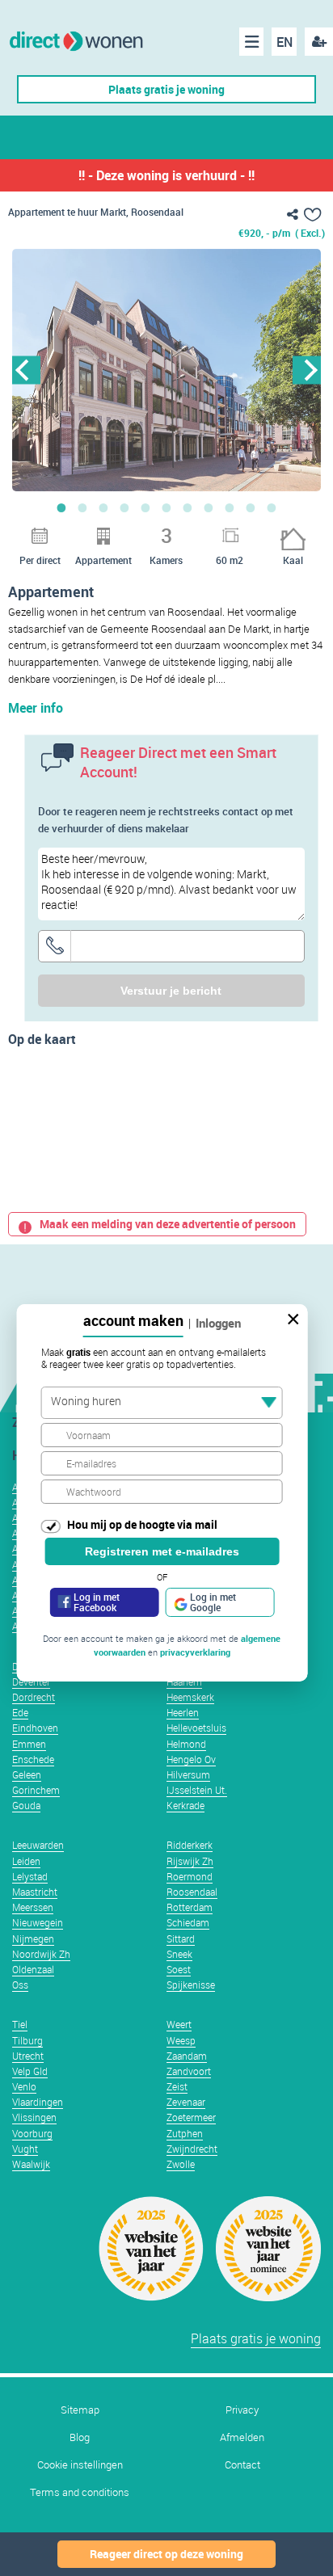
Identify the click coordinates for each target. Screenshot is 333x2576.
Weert (179, 2024)
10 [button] (251, 507)
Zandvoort (189, 2071)
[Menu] (251, 42)
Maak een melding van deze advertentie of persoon (168, 1224)
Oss (20, 1985)
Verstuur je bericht (171, 991)
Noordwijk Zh (41, 1954)
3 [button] (103, 507)
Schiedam (188, 1922)
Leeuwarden (38, 1845)
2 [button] (82, 507)
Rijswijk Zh (190, 1861)
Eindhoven (35, 1728)
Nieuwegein (38, 1922)
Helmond (186, 1744)
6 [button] (166, 507)
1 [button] (61, 507)
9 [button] (230, 507)
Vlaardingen (38, 2102)
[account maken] (319, 42)
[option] (166, 370)
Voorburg (32, 2133)
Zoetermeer (191, 2117)
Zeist (177, 2086)
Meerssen (33, 1907)
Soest (179, 1969)
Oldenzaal (33, 1969)
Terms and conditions (80, 2492)
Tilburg (27, 2040)
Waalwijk (31, 2164)
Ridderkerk (190, 1845)
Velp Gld (30, 2071)
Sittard (181, 1938)
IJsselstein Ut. (197, 1790)
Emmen (29, 1744)
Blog (80, 2437)
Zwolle (181, 2164)
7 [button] (188, 507)
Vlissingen (34, 2117)
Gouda (26, 1805)
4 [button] (124, 507)
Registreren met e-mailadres (162, 1551)
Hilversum (188, 1774)
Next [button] (307, 370)
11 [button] (272, 507)
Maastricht (35, 1892)
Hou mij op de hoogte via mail (142, 1524)
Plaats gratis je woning (166, 89)
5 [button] (145, 507)
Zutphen (185, 2133)
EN (285, 42)
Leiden (26, 1861)
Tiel (20, 2024)
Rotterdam (190, 1907)
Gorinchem (36, 1790)
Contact (242, 2465)
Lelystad (30, 1876)
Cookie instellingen (80, 2465)
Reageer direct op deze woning (166, 2554)
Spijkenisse (191, 1985)
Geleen (27, 1774)
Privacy (242, 2410)
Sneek (179, 1954)
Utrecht (28, 2056)
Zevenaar (186, 2102)
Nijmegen (33, 1938)
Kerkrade (185, 1805)
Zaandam (187, 2056)
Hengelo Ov (191, 1759)
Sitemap (80, 2410)
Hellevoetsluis (196, 1728)
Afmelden (242, 2437)
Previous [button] (26, 370)
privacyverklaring (195, 1652)
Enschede (33, 1759)
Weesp (181, 2040)
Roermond (190, 1876)
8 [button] (209, 507)
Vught (25, 2149)
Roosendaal (192, 1892)
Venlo (24, 2086)
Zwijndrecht (192, 2149)
